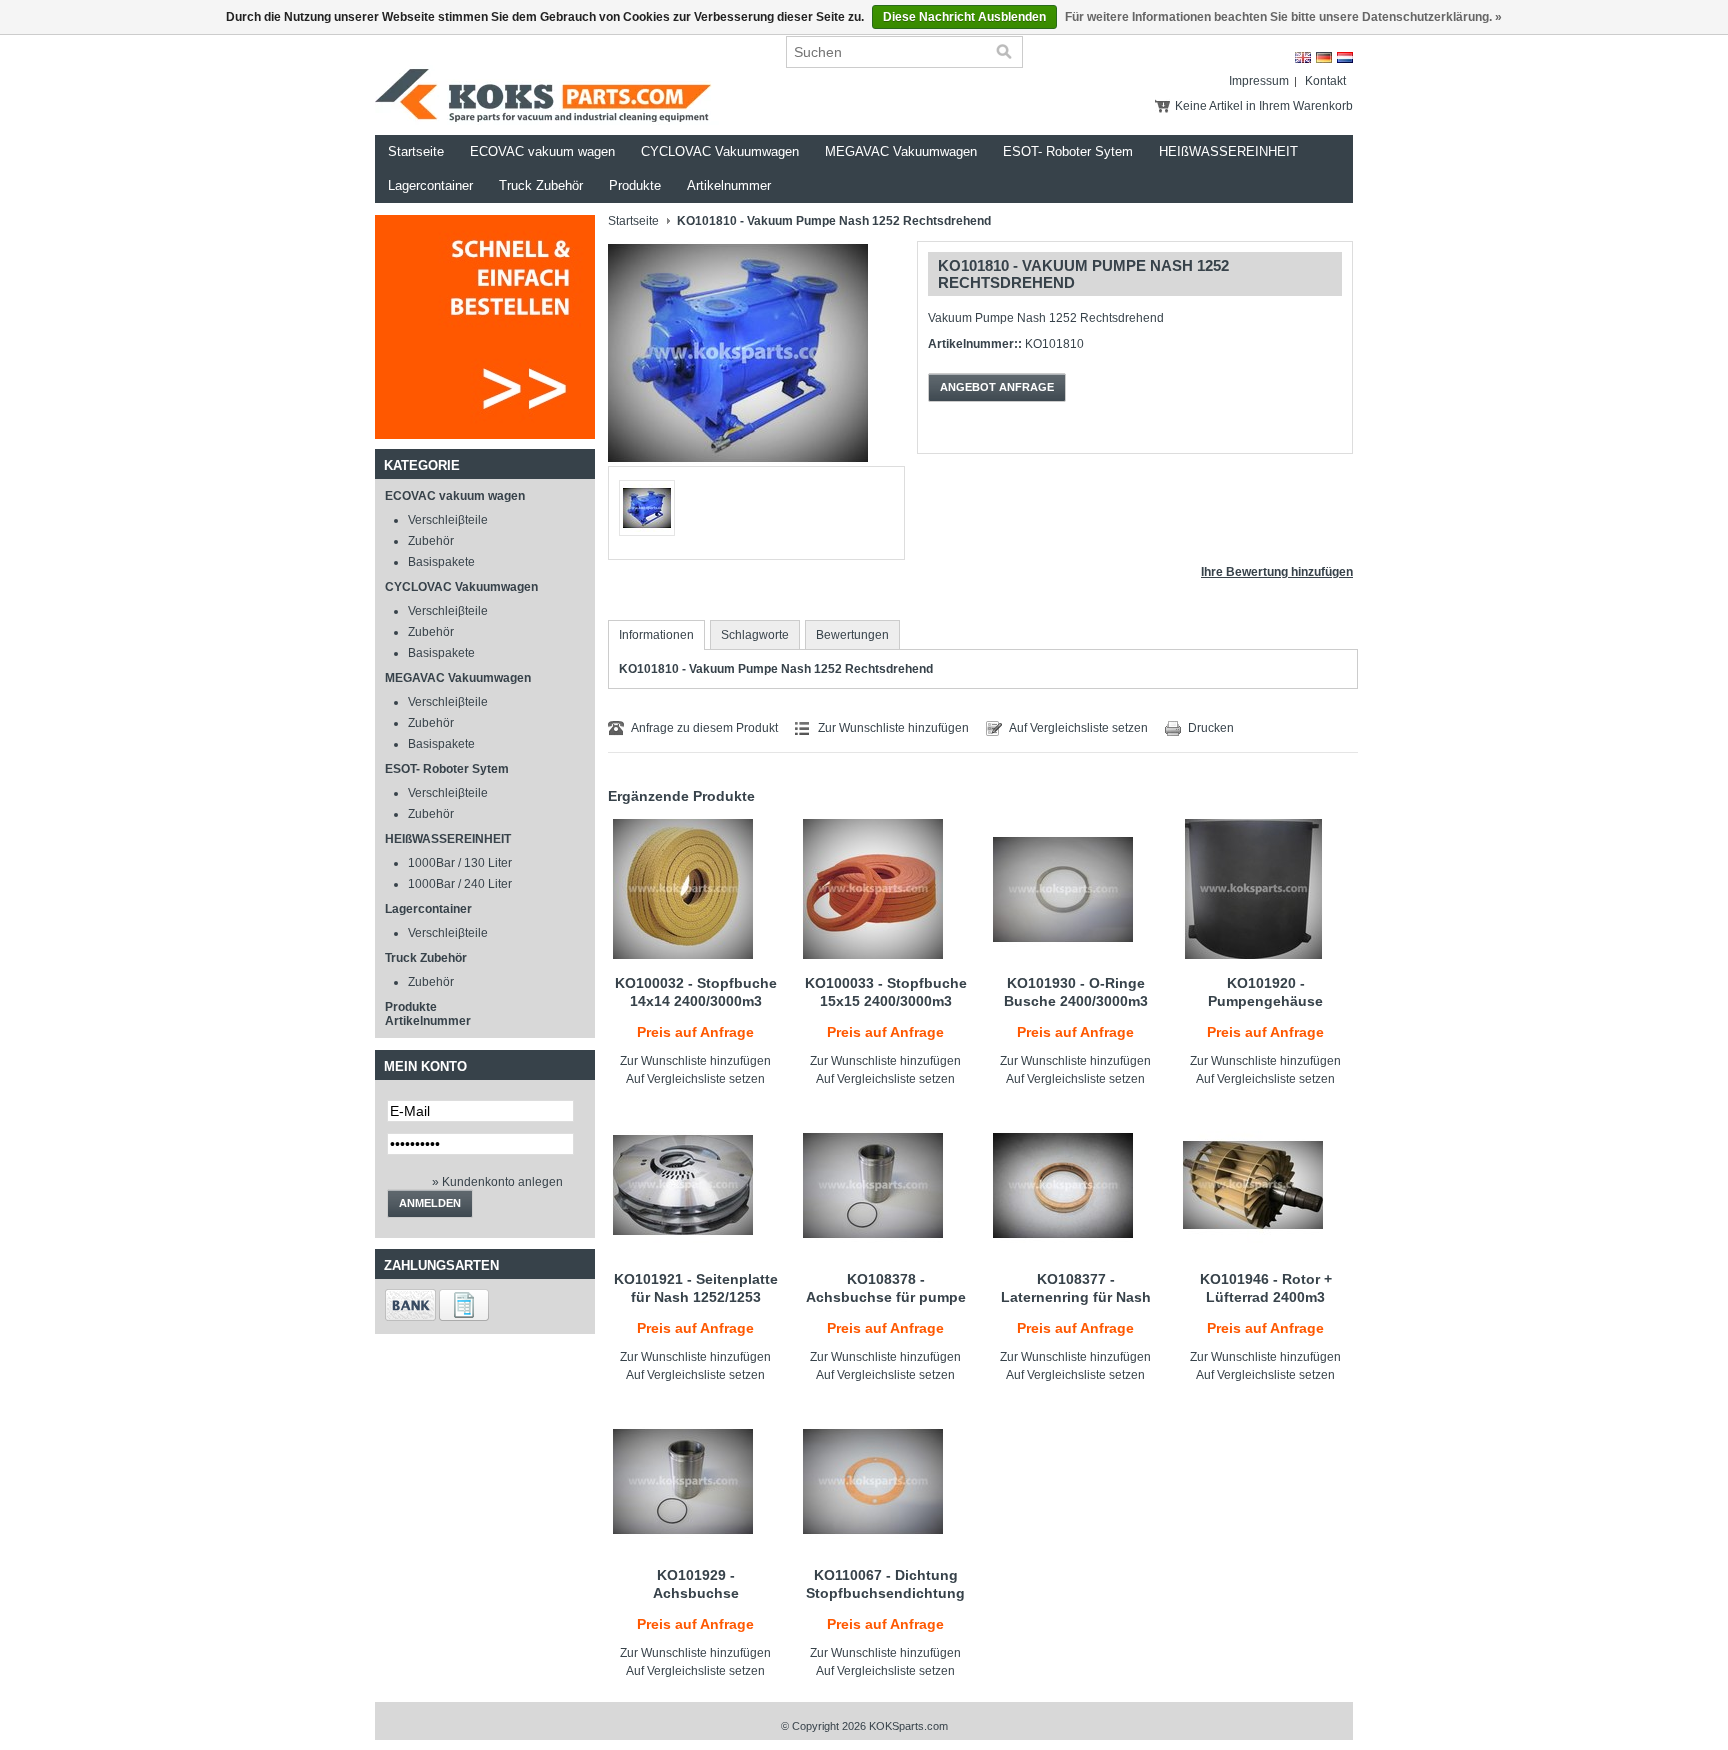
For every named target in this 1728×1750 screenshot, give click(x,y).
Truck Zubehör (541, 185)
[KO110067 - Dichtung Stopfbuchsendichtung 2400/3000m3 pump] (885, 1481)
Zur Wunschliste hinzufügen (893, 728)
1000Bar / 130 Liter (460, 863)
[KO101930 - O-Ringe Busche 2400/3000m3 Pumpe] (1075, 889)
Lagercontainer (430, 185)
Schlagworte (755, 635)
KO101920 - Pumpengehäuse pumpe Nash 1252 (1266, 1001)
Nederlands (1345, 57)
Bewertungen (852, 635)
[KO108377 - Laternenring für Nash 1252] (1075, 1185)
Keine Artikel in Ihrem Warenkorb (1264, 106)
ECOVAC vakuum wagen (542, 151)
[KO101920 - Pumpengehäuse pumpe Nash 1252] (1265, 889)
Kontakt (1325, 81)
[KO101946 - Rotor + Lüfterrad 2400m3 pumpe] (1265, 1185)
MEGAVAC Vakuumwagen (901, 151)
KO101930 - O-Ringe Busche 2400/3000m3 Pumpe (1076, 1001)
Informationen (656, 635)
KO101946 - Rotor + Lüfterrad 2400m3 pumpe (1266, 1297)
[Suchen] (1004, 52)
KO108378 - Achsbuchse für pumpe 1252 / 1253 (886, 1297)
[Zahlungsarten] (410, 1317)
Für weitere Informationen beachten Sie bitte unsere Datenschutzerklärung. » (1283, 17)
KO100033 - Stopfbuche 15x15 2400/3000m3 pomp (886, 1001)
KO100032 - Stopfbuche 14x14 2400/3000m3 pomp (696, 1001)
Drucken (1211, 728)
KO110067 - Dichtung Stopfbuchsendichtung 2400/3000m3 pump (885, 1593)
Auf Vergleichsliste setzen (1078, 728)
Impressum (1259, 81)
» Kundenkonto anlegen (497, 1182)
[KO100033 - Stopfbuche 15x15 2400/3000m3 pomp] (885, 889)
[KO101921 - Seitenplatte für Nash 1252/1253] (695, 1185)
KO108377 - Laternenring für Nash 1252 (1076, 1297)
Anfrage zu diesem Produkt (704, 728)
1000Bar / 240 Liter (460, 884)
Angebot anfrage (997, 387)
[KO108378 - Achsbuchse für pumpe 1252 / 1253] (885, 1185)
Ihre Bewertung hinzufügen (1277, 572)
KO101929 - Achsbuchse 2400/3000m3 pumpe (695, 1593)
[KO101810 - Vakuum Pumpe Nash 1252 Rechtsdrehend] (738, 462)
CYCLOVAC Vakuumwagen (720, 151)
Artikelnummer (729, 185)
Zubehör (431, 541)
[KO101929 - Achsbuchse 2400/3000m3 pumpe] (695, 1481)
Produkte (635, 185)
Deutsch (1324, 57)
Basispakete (441, 562)
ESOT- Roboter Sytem (1068, 151)
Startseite (416, 151)
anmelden (430, 1203)
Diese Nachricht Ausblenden (964, 17)
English (1303, 57)
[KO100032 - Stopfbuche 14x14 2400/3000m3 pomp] (695, 889)
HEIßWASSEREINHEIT (1228, 151)
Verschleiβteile (448, 520)
